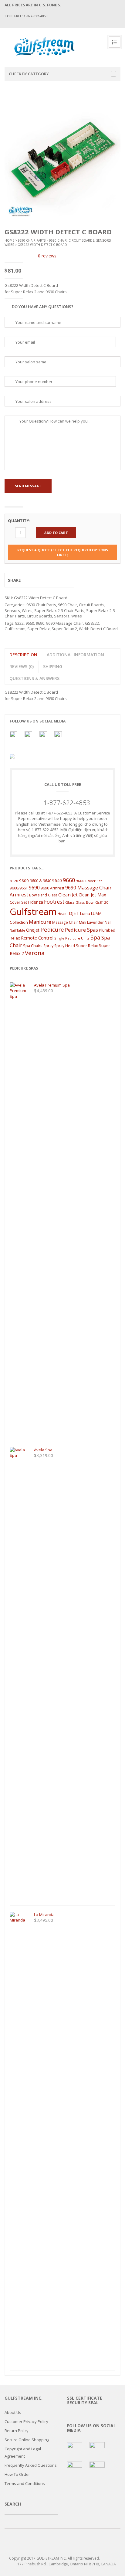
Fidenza (35, 902)
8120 (14, 881)
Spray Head (65, 946)
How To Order (17, 2474)
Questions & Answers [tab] (34, 678)
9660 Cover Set (89, 881)
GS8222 (92, 623)
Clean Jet (68, 895)
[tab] (22, 666)
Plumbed (107, 930)
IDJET (73, 913)
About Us (13, 2412)
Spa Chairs (33, 946)
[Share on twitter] (43, 580)
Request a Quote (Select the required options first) (63, 552)
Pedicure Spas (81, 930)
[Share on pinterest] (54, 580)
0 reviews (47, 256)
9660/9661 (19, 888)
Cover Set (18, 902)
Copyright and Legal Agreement (23, 2452)
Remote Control (37, 938)
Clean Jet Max (92, 895)
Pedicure (52, 929)
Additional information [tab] (75, 655)
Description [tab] (23, 655)
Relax (15, 938)
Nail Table (17, 930)
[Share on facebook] (32, 580)
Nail (108, 922)
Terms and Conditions (25, 2483)
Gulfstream (15, 629)
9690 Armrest (52, 888)
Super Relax (39, 629)
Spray (48, 946)
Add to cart (56, 533)
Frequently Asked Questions (31, 2465)
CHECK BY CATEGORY (29, 74)
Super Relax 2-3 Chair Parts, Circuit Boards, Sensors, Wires (60, 613)
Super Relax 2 (64, 629)
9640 (57, 880)
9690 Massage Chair (65, 623)
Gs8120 (102, 902)
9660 (30, 623)
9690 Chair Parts (32, 240)
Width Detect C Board (98, 629)
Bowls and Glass (43, 895)
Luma (85, 913)
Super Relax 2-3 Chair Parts (59, 610)
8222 (19, 623)
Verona (35, 953)
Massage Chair (65, 922)
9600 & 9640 (41, 881)
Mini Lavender (91, 922)
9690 (40, 623)
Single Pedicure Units (72, 938)
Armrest (19, 895)
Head (62, 914)
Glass (70, 902)
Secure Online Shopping (27, 2440)
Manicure (40, 922)
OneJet (33, 930)
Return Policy (17, 2431)
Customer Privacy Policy (26, 2421)
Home (9, 240)
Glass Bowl (85, 902)
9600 (24, 881)
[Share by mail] (66, 580)
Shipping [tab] (53, 666)
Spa (95, 937)
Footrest (54, 902)
